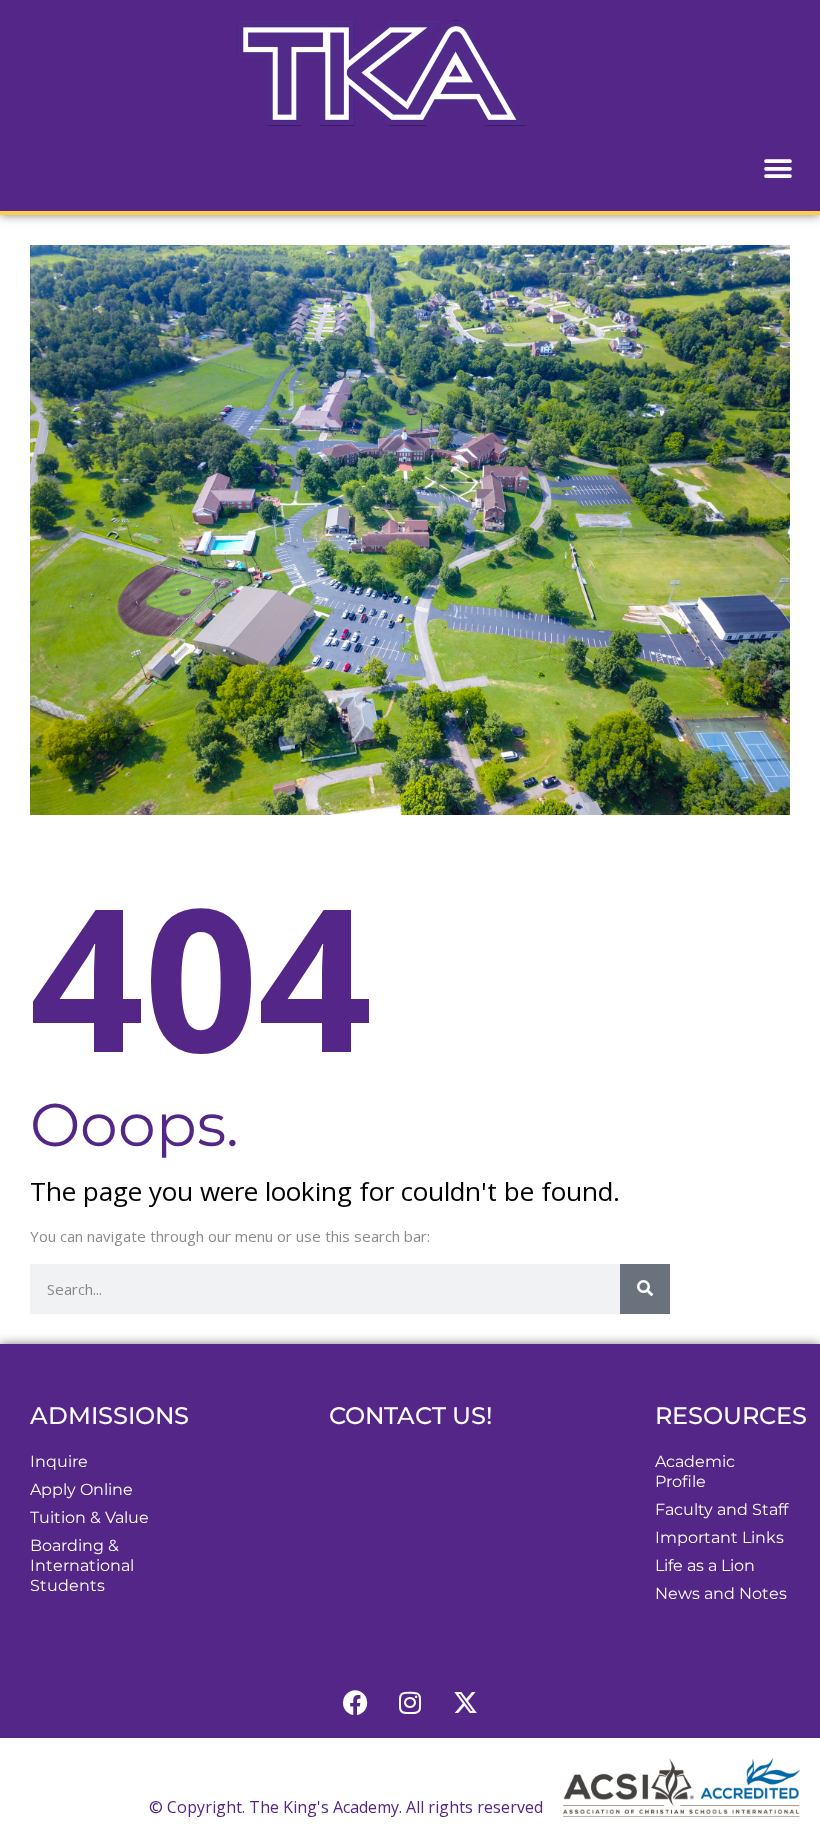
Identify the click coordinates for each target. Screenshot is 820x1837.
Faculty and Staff (721, 1509)
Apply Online (81, 1489)
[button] (777, 168)
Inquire (59, 1461)
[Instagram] (410, 1703)
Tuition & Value (89, 1517)
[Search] (645, 1289)
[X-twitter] (465, 1703)
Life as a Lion (705, 1565)
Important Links (719, 1537)
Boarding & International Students (82, 1565)
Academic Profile (695, 1471)
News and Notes (721, 1593)
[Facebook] (355, 1703)
